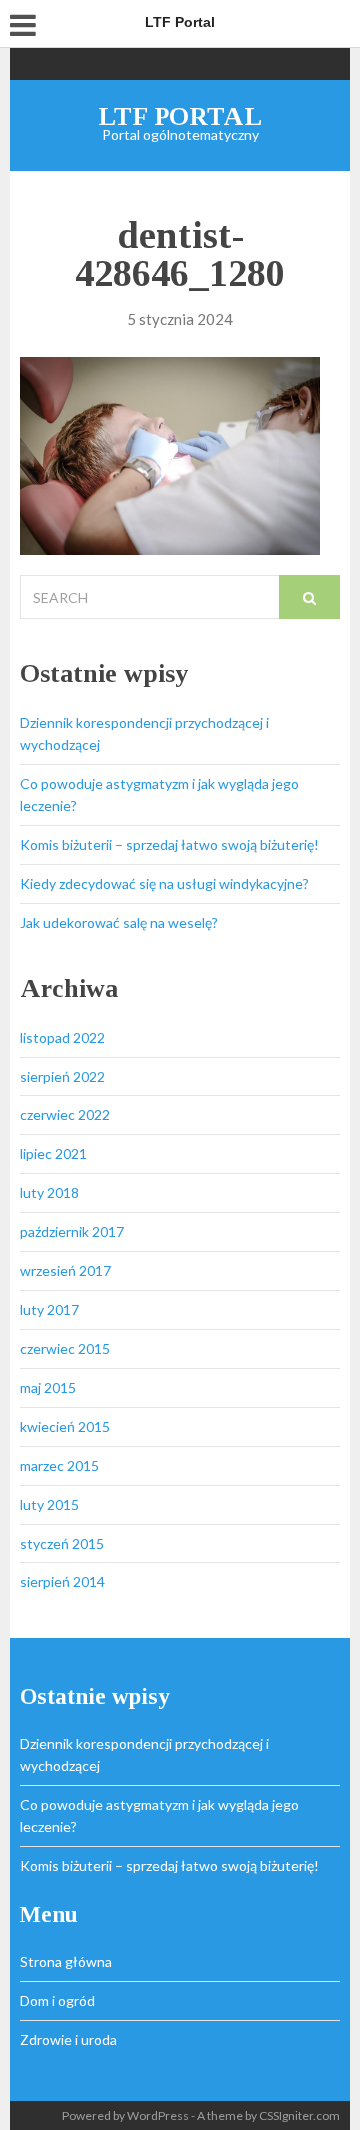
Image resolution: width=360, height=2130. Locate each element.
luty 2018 (49, 1192)
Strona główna (66, 1961)
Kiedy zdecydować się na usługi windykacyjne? (164, 883)
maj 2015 (48, 1387)
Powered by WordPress (125, 2115)
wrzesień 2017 (65, 1270)
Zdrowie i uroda (68, 2039)
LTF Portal (180, 116)
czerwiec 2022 (65, 1114)
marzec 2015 (59, 1465)
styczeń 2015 (62, 1543)
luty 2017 (49, 1309)
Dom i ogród (57, 2000)
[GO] (309, 597)
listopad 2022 (62, 1037)
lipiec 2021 (53, 1153)
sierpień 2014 (62, 1581)
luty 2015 (49, 1504)
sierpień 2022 (62, 1076)
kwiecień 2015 (65, 1426)
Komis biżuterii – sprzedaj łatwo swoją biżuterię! (169, 844)
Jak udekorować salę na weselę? (119, 922)
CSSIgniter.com (299, 2115)
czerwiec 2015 (65, 1348)
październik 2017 (72, 1231)
